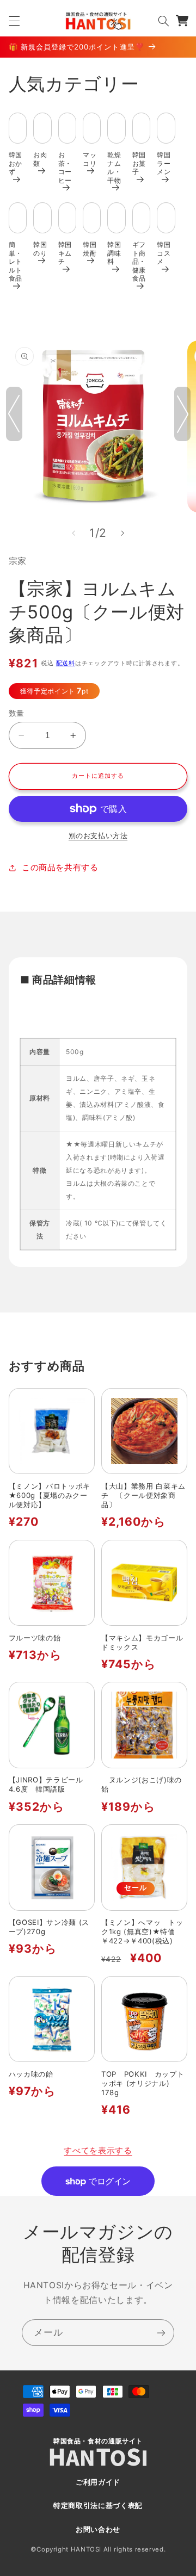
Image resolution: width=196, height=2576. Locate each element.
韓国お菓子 (139, 163)
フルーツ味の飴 (35, 1638)
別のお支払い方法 (98, 836)
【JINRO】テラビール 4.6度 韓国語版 (50, 1784)
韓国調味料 (114, 253)
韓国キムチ (65, 253)
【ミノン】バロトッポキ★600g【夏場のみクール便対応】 (50, 1495)
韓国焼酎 (90, 249)
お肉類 (40, 159)
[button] (14, 21)
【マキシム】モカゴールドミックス (142, 1642)
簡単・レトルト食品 (16, 261)
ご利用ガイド (98, 2482)
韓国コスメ (164, 253)
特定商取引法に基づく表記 (98, 2506)
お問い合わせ (98, 2529)
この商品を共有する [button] (60, 868)
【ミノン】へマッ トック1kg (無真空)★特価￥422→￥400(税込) (142, 1931)
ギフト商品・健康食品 (139, 261)
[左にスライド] (73, 533)
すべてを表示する (98, 2151)
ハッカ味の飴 (31, 2074)
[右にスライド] (122, 533)
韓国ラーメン (164, 163)
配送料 (66, 663)
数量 (17, 713)
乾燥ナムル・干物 (114, 167)
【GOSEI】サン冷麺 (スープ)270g (49, 1927)
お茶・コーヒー (65, 167)
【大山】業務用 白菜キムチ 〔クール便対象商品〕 (143, 1495)
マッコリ (90, 159)
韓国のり (40, 249)
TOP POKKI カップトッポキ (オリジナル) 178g (143, 2083)
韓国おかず (16, 163)
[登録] (161, 2333)
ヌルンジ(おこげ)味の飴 (142, 1784)
